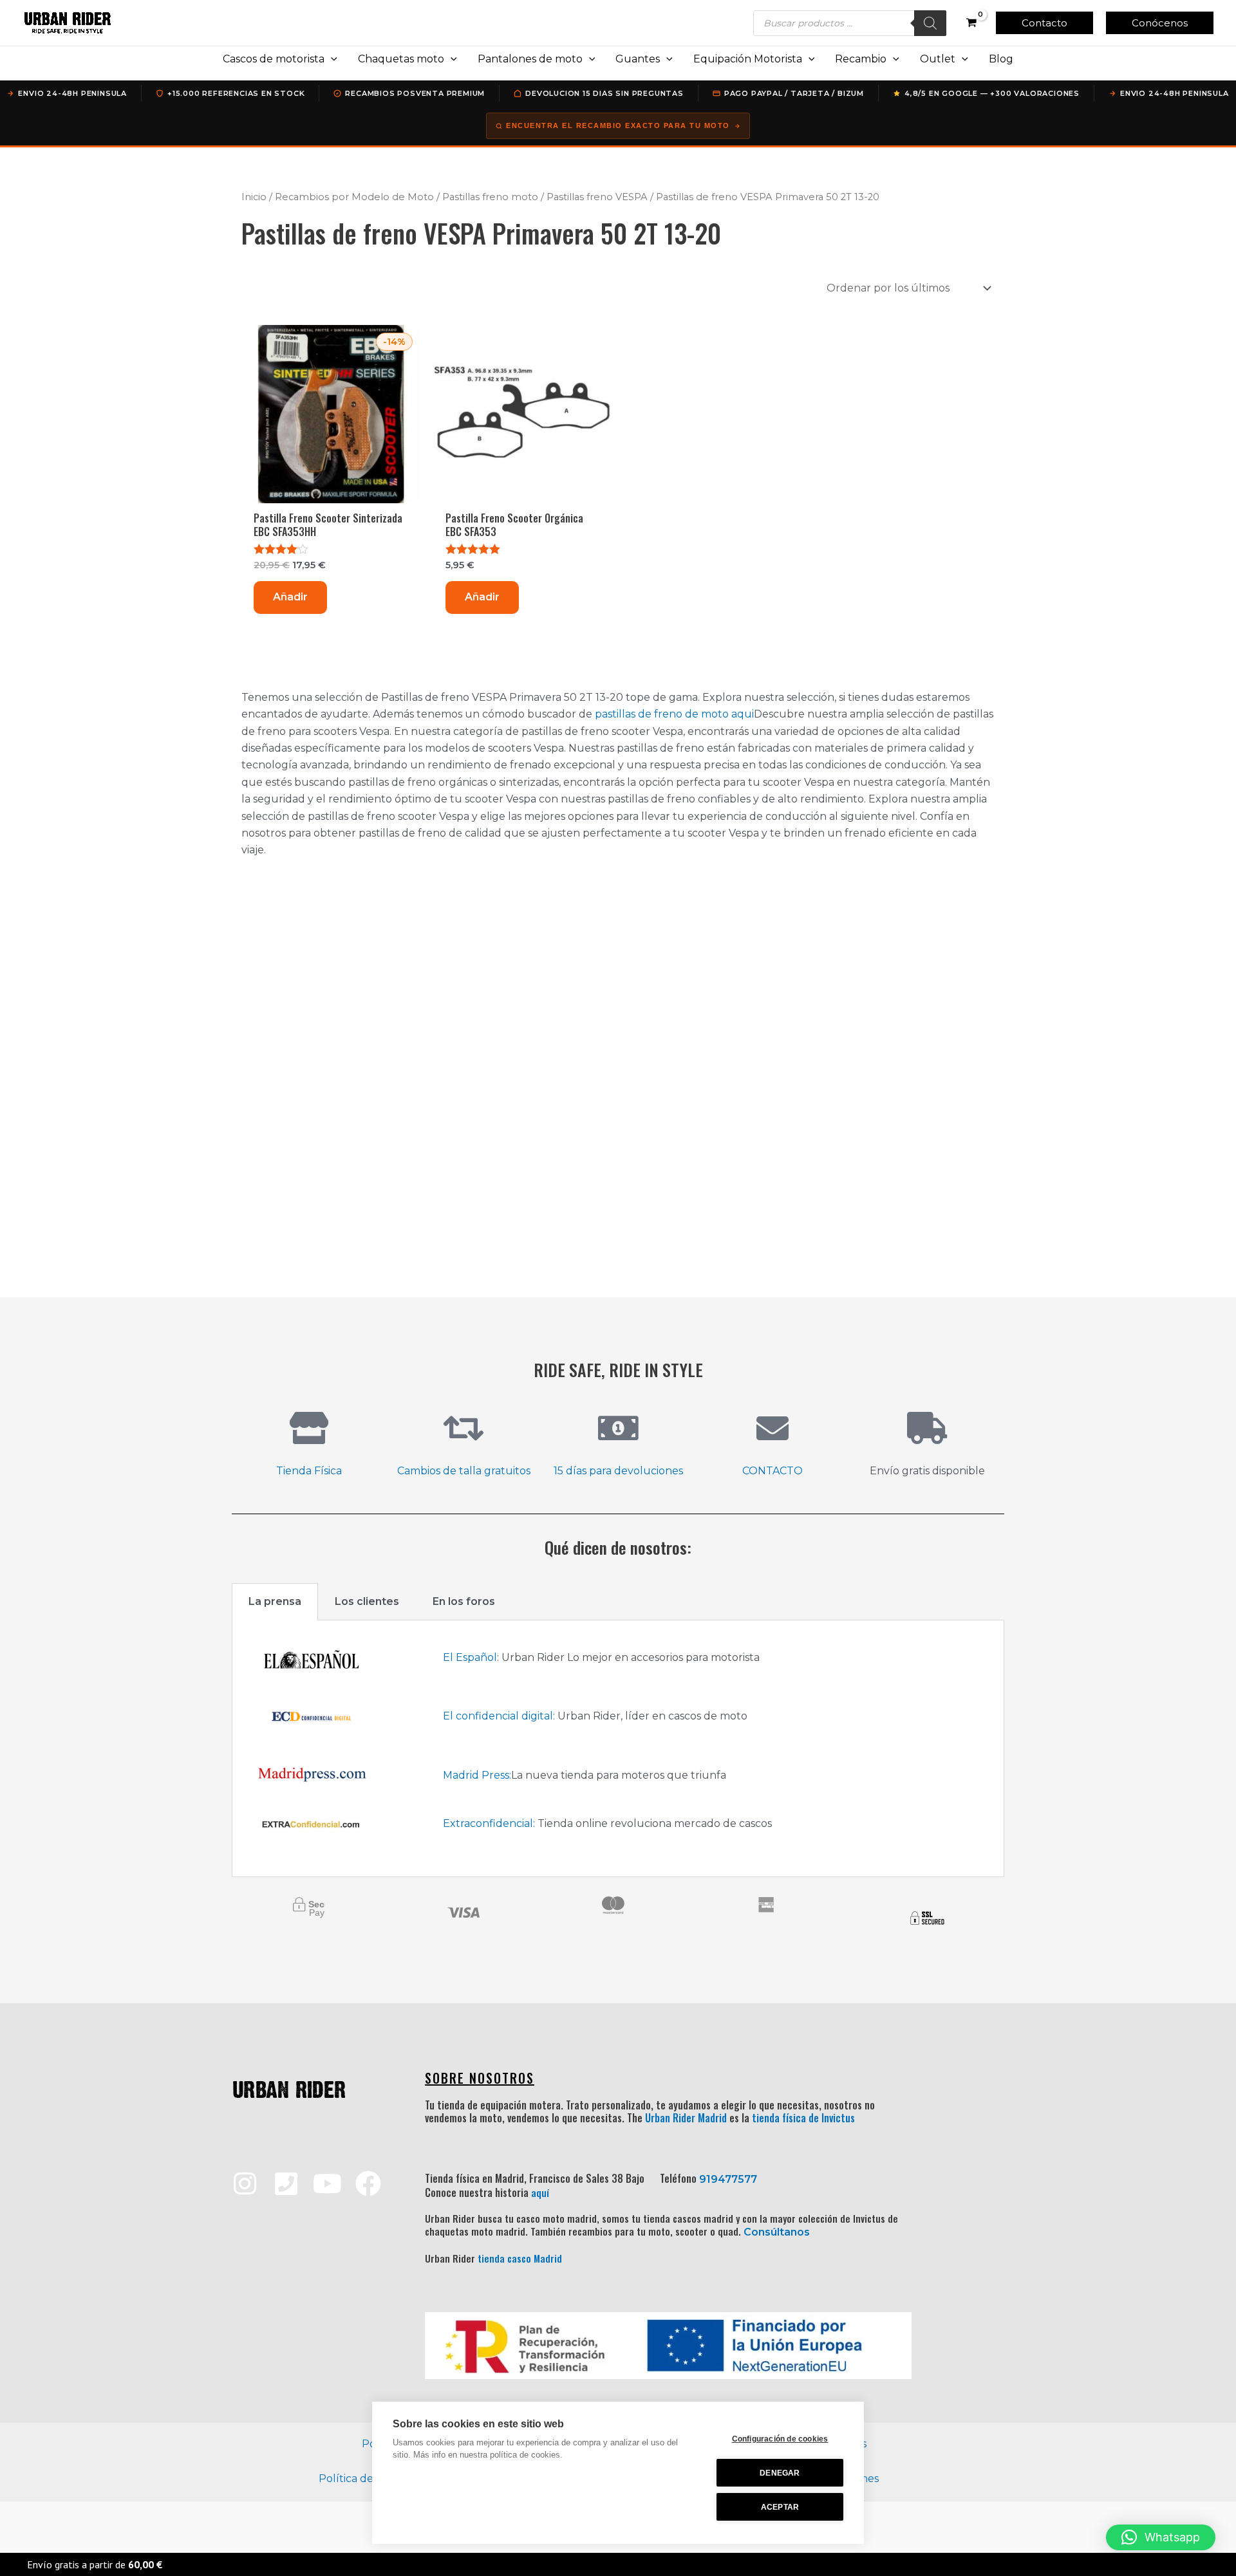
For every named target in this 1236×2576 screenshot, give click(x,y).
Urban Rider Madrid (686, 2118)
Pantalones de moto (530, 59)
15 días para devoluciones (618, 1471)
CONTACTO (772, 1471)
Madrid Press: (477, 1775)
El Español (470, 1657)
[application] (331, 59)
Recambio (861, 59)
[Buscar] (930, 23)
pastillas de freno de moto (662, 714)
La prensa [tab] (275, 1601)
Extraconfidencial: (489, 1823)
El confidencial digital (498, 1716)
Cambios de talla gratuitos (464, 1471)
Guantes (638, 59)
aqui (743, 714)
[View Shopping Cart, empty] (971, 23)
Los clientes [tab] (367, 1601)
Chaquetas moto (401, 59)
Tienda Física (309, 1471)
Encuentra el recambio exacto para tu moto (618, 125)
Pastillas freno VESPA (597, 197)
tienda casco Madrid (520, 2258)
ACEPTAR (780, 2507)
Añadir (290, 597)
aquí (540, 2192)
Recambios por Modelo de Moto (354, 197)
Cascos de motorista (274, 59)
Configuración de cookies (780, 2439)
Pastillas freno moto (490, 197)
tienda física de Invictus (803, 2118)
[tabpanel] (618, 1749)
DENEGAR (780, 2473)
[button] (1044, 23)
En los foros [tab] (464, 1601)
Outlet (938, 59)
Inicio (254, 197)
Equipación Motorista (748, 59)
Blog (1001, 59)
